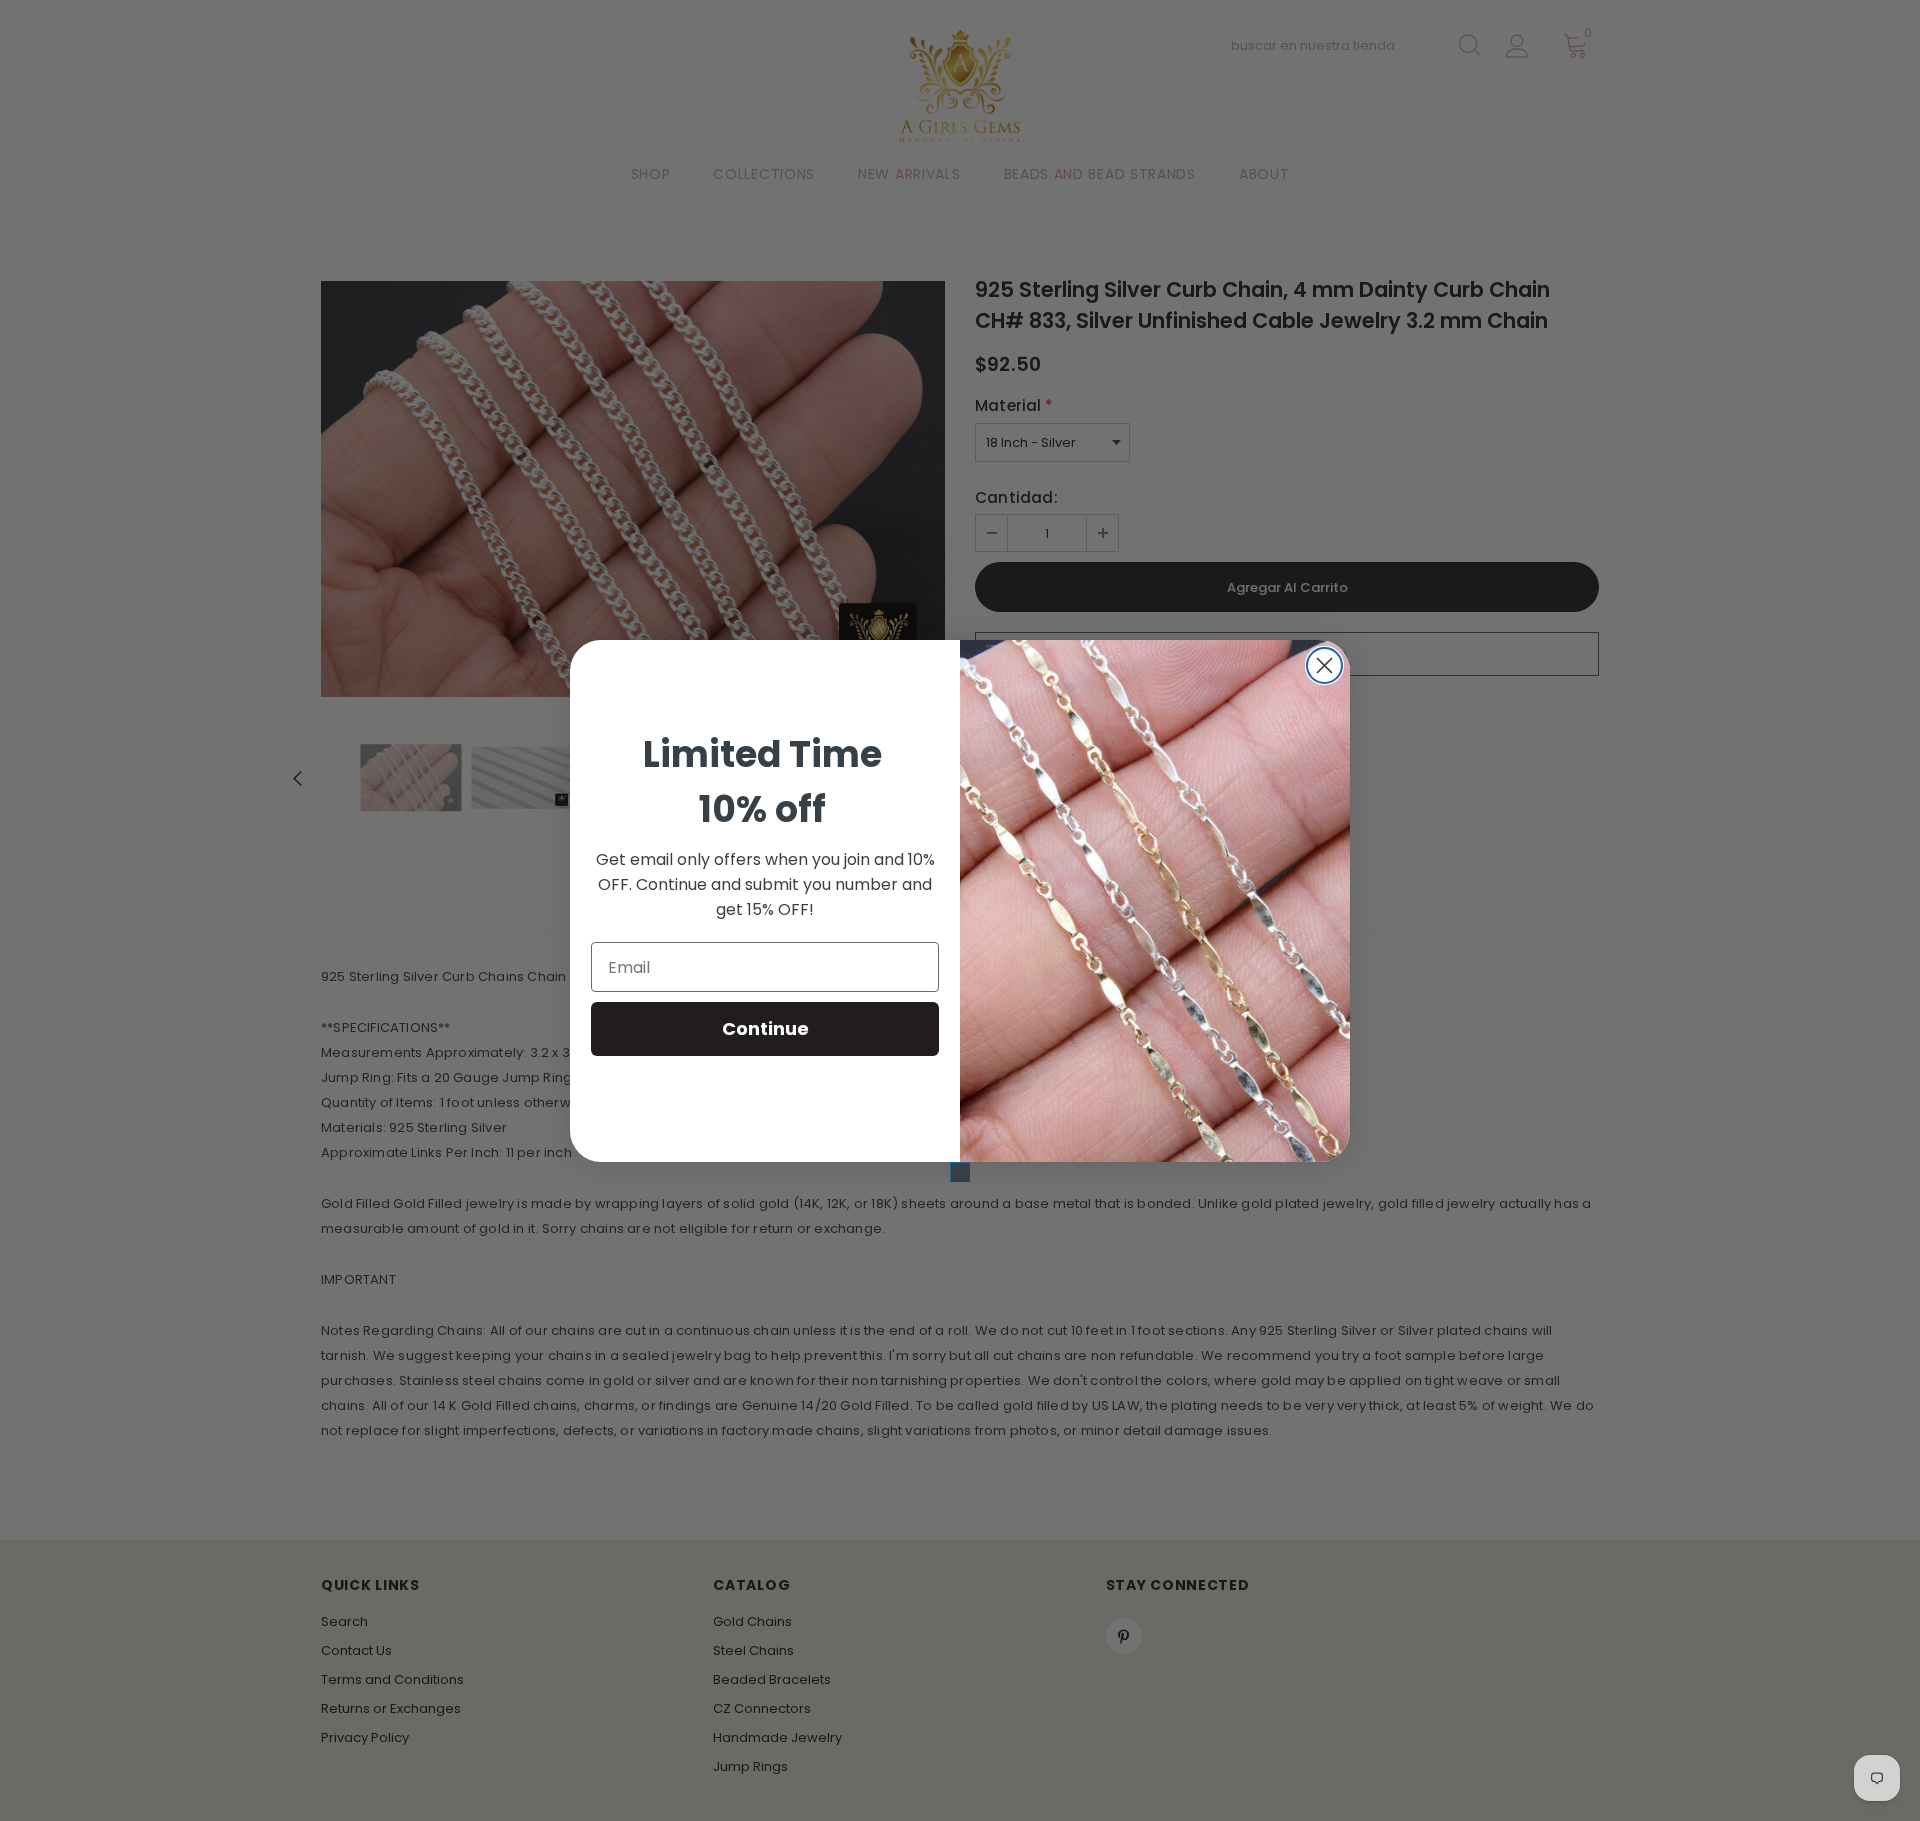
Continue (765, 1028)
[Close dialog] (1324, 665)
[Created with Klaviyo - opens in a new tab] (960, 1172)
